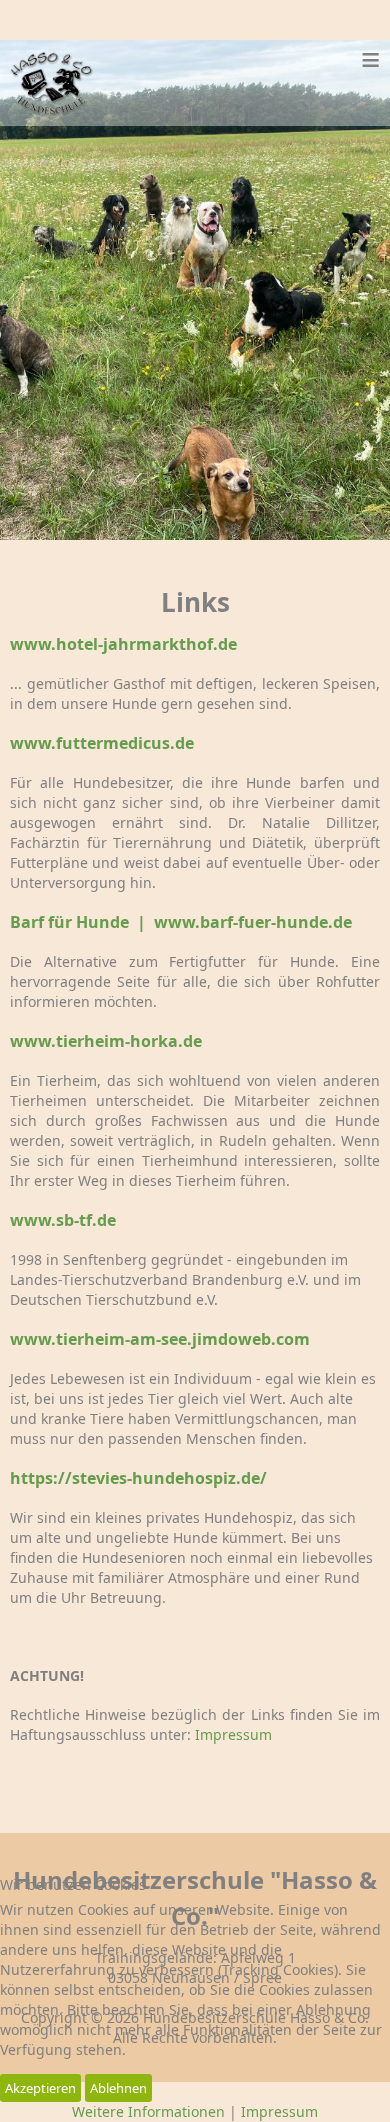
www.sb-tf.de (63, 1220)
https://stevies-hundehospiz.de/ (138, 1478)
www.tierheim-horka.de (106, 1041)
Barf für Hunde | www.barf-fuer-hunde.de (181, 922)
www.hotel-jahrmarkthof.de (123, 644)
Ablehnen (118, 2088)
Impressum (233, 1734)
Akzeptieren (40, 2088)
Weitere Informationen (148, 2111)
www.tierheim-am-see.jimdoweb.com (160, 1339)
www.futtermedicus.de (102, 743)
